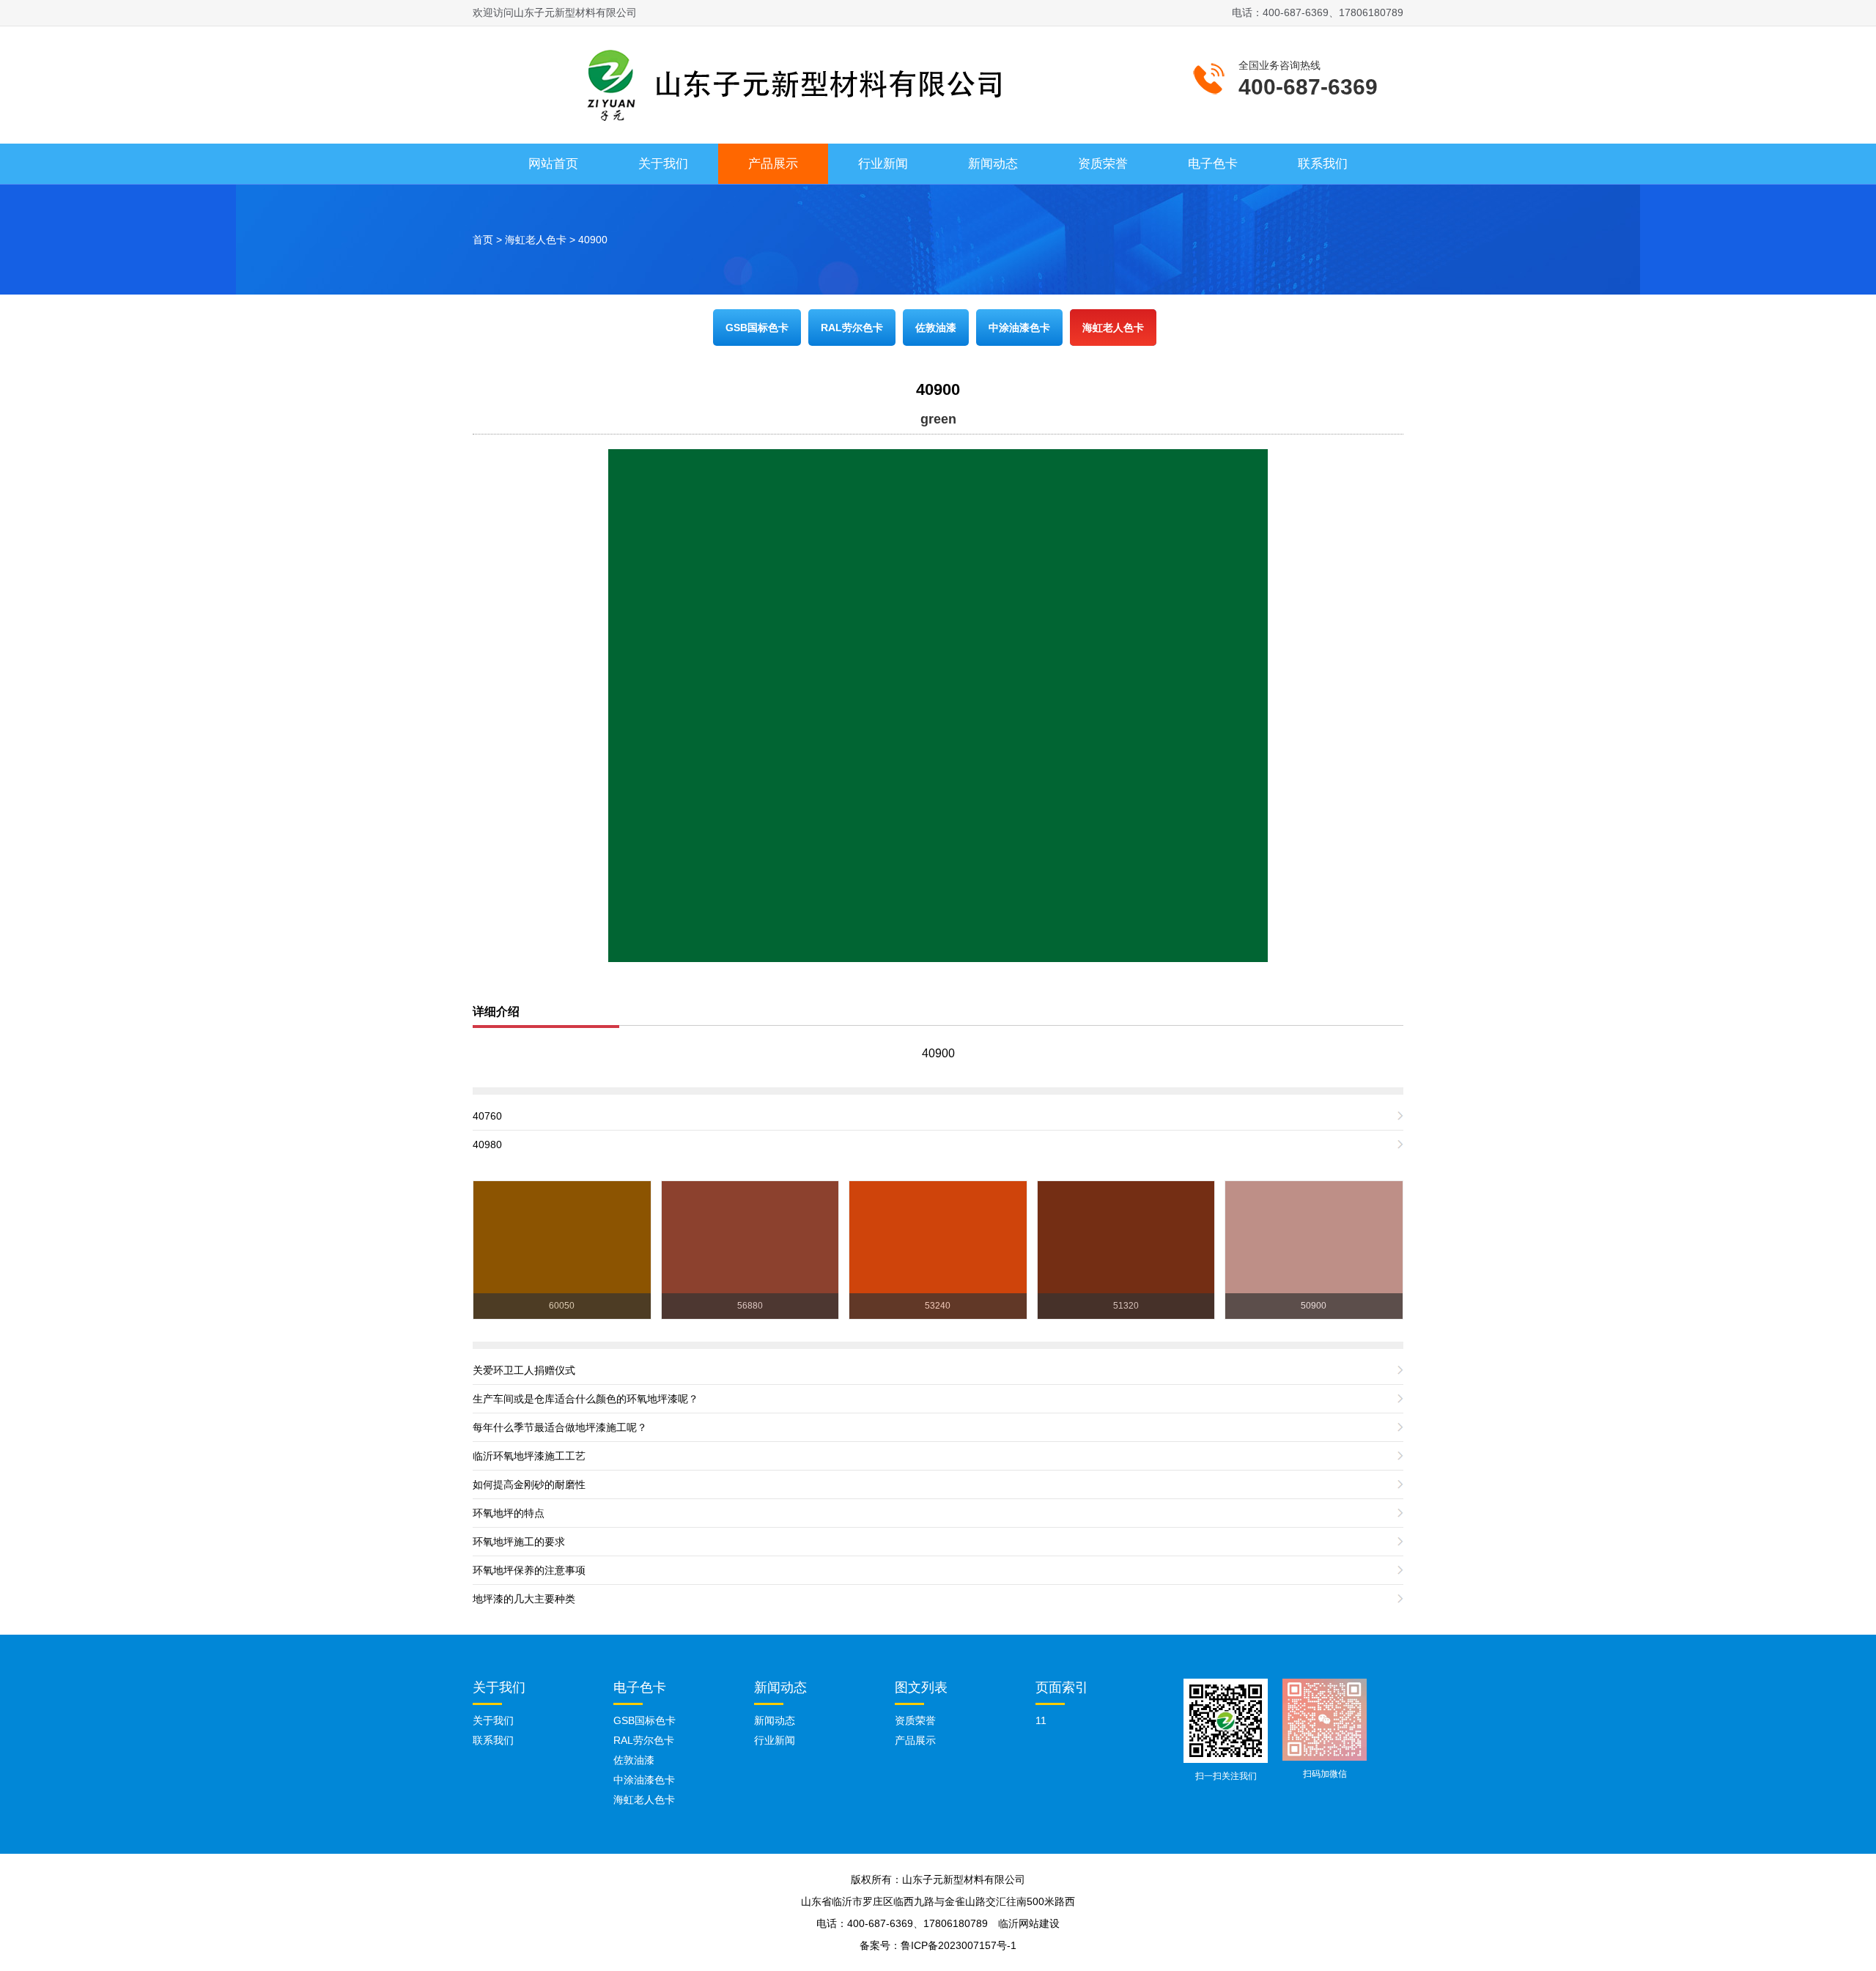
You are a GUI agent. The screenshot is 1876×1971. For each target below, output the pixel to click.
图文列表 (921, 1687)
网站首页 (553, 164)
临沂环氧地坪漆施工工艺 (529, 1456)
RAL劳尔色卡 (852, 328)
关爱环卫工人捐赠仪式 (524, 1370)
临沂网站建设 (1029, 1923)
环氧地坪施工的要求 (519, 1542)
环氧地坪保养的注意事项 (529, 1570)
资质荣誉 (1103, 164)
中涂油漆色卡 (1019, 328)
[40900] (938, 705)
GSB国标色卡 (757, 328)
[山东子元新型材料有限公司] (784, 83)
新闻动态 (993, 164)
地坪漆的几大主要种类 (524, 1599)
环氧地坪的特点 (509, 1513)
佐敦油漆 (936, 328)
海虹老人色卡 (536, 240)
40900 (593, 240)
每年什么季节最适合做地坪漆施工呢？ (560, 1427)
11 (1041, 1720)
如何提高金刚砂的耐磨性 (529, 1484)
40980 (487, 1144)
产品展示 (773, 164)
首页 (483, 240)
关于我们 (663, 164)
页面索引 (1062, 1687)
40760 (487, 1116)
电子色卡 (1213, 164)
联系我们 (1323, 164)
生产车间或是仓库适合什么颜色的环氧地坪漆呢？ (586, 1399)
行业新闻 (883, 164)
